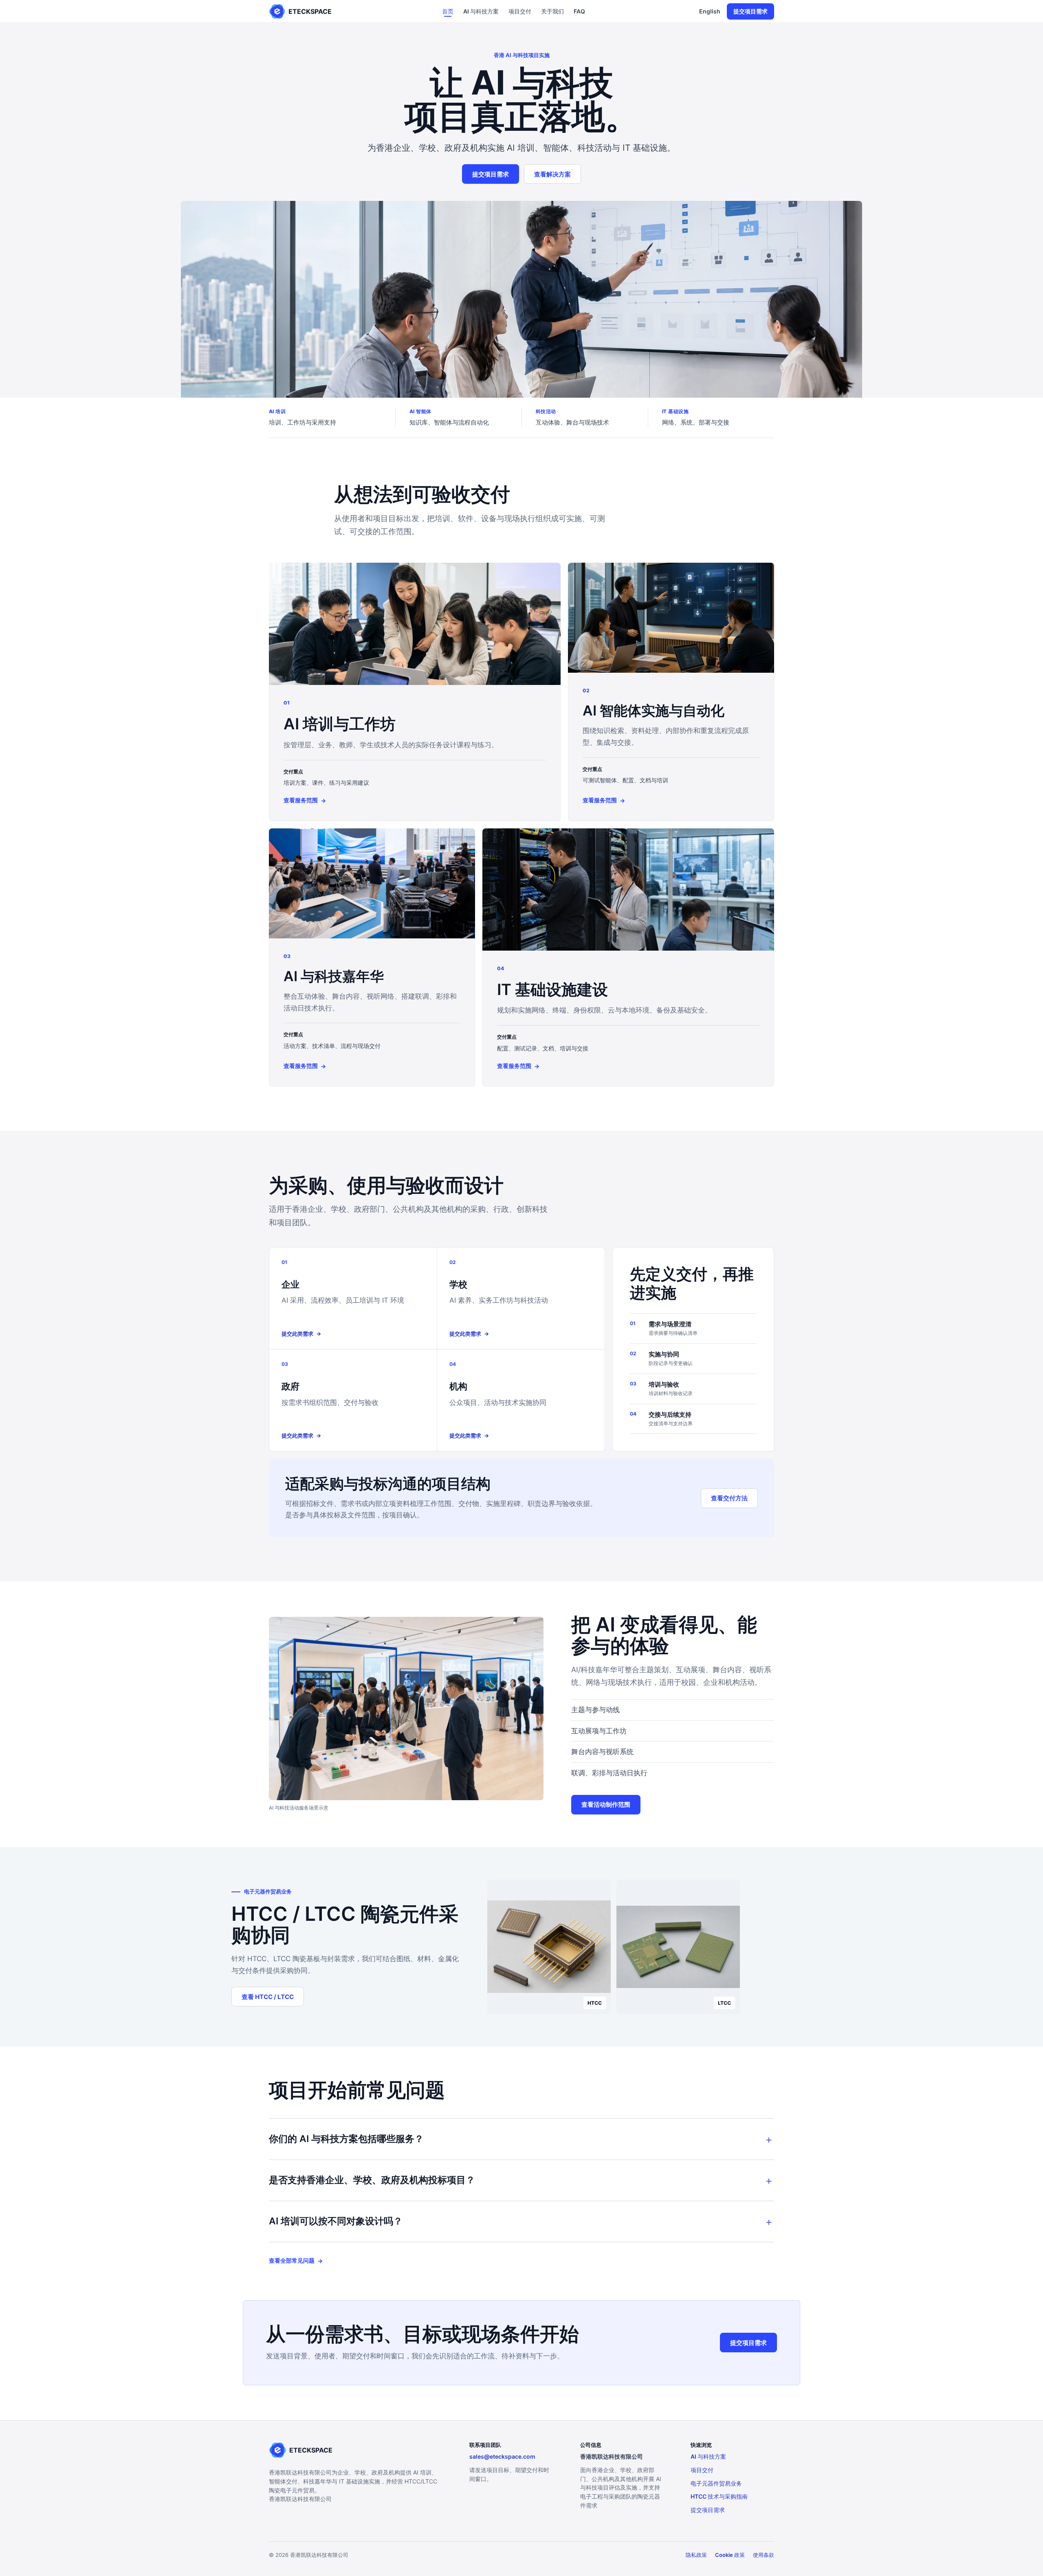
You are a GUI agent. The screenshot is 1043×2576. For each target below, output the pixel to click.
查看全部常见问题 (296, 2261)
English (710, 11)
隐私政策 (696, 2555)
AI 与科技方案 (481, 11)
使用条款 (764, 2555)
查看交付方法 (729, 1498)
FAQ (579, 11)
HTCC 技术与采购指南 (719, 2496)
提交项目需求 (750, 11)
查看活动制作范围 (606, 1804)
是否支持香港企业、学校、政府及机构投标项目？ (372, 2180)
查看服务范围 (305, 800)
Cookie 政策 (730, 2555)
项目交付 (520, 11)
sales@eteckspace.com (502, 2456)
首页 (448, 11)
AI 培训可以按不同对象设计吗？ (336, 2221)
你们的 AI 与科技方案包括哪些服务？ (346, 2139)
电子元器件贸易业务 (716, 2483)
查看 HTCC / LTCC (268, 1997)
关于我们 (552, 11)
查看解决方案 (552, 174)
